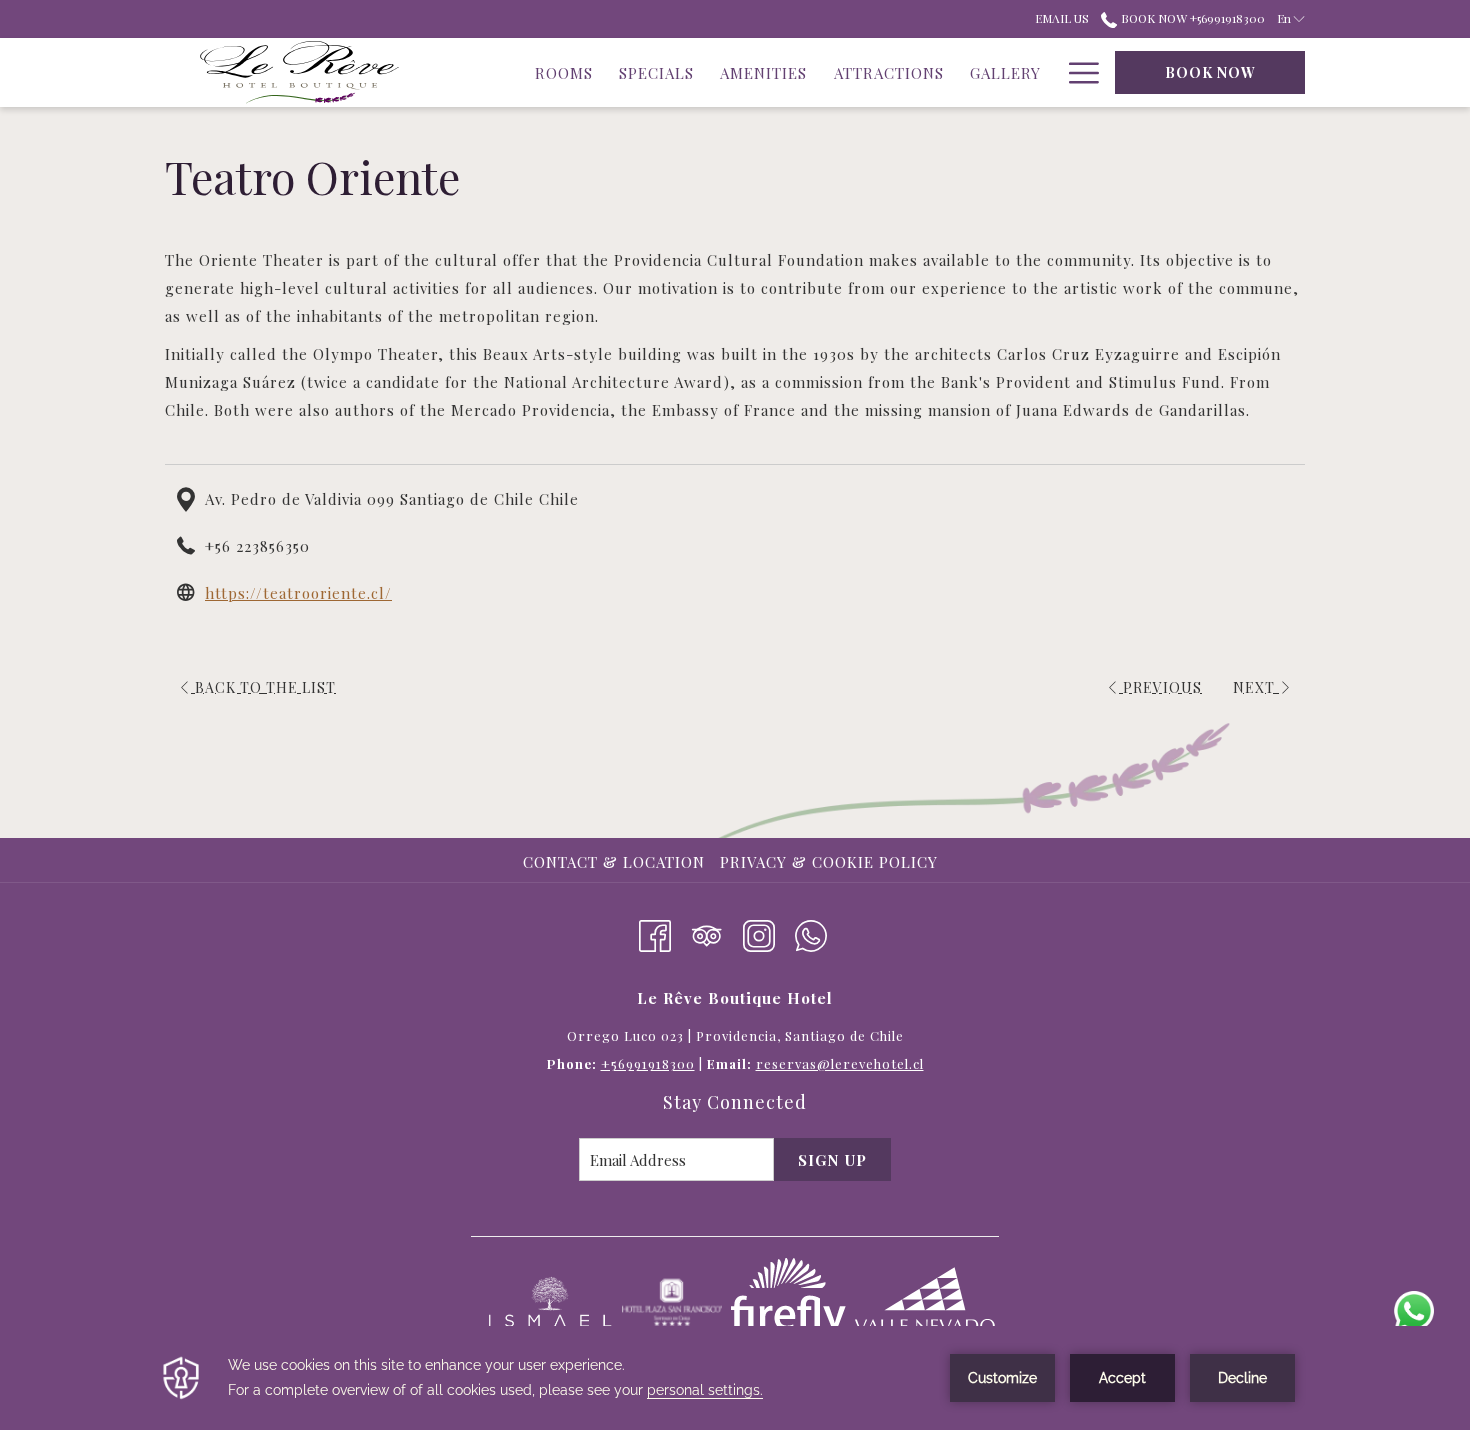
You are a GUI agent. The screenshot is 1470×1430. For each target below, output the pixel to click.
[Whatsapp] (811, 932)
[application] (735, 1378)
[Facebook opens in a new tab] (655, 932)
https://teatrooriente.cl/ (298, 593)
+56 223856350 (257, 546)
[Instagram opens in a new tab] (759, 932)
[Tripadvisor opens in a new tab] (707, 932)
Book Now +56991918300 (1191, 18)
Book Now (1210, 72)
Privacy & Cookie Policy (829, 862)
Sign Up (832, 1160)
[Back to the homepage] (300, 72)
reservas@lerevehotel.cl (840, 1063)
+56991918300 (648, 1063)
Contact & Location (614, 862)
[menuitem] (616, 862)
